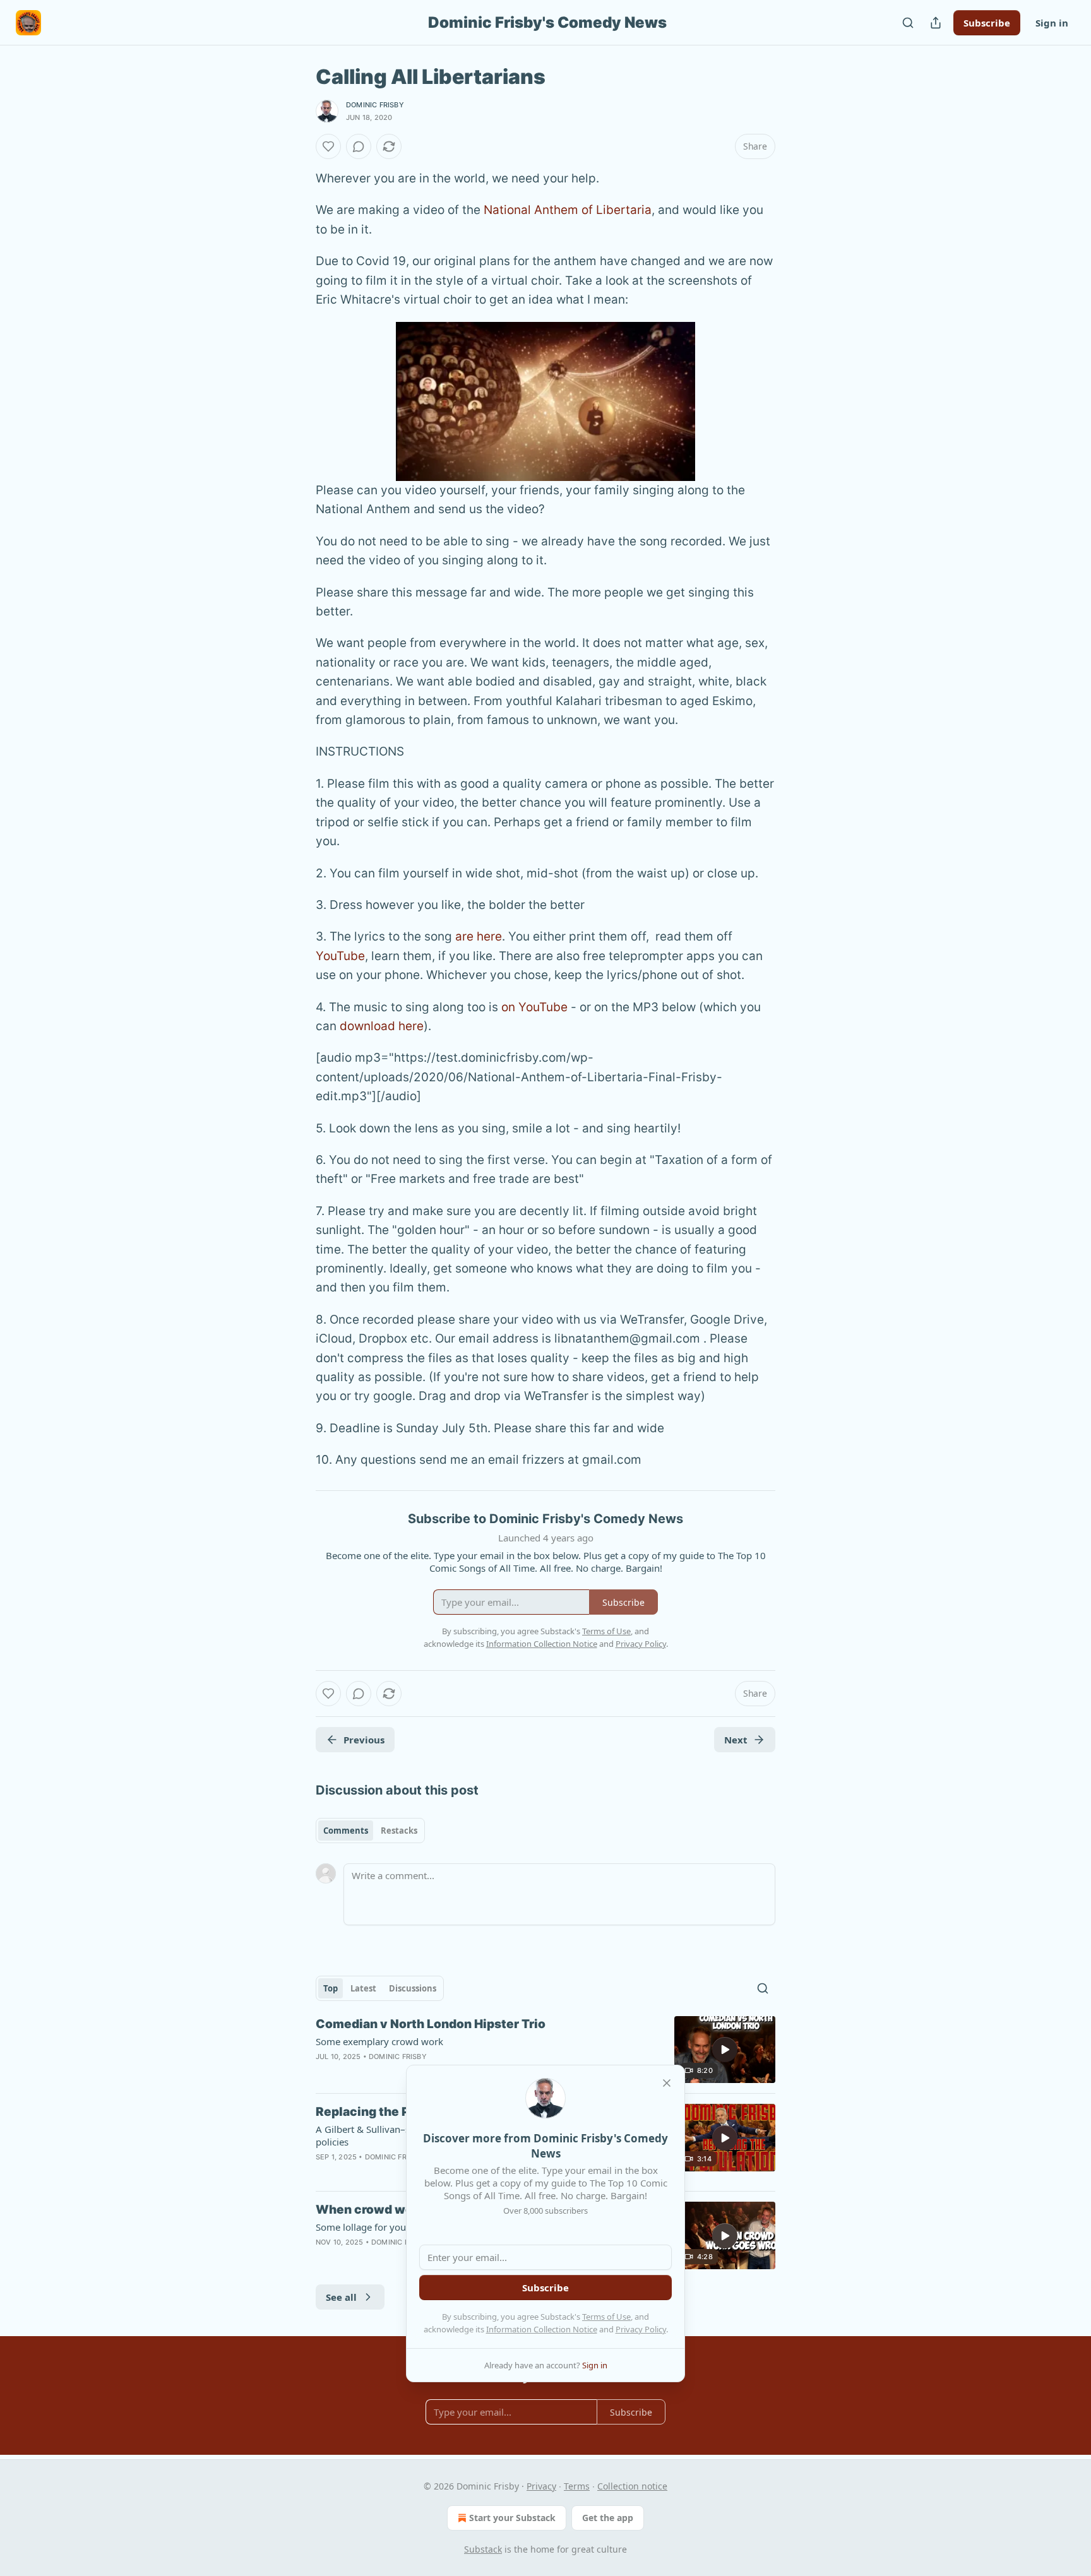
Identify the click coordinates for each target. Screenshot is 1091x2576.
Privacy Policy (641, 2329)
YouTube (340, 956)
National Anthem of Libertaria (568, 210)
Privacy (541, 2486)
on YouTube (534, 1007)
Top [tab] (331, 1988)
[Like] (328, 146)
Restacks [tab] (399, 1831)
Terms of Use (606, 2317)
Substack (483, 2549)
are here (479, 936)
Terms (577, 2486)
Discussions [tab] (413, 1988)
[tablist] (370, 1831)
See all (341, 2297)
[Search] (908, 23)
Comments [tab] (346, 1831)
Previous (364, 1740)
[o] (725, 2050)
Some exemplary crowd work (379, 2041)
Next (736, 1740)
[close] (667, 2083)
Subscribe (987, 23)
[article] (545, 2050)
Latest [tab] (363, 1988)
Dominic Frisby (375, 105)
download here (382, 1026)
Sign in (1052, 23)
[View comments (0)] (359, 146)
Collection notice (632, 2486)
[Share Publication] (936, 23)
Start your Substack (512, 2518)
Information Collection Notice (542, 2329)
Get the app (608, 2518)
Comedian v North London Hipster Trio (431, 2024)
